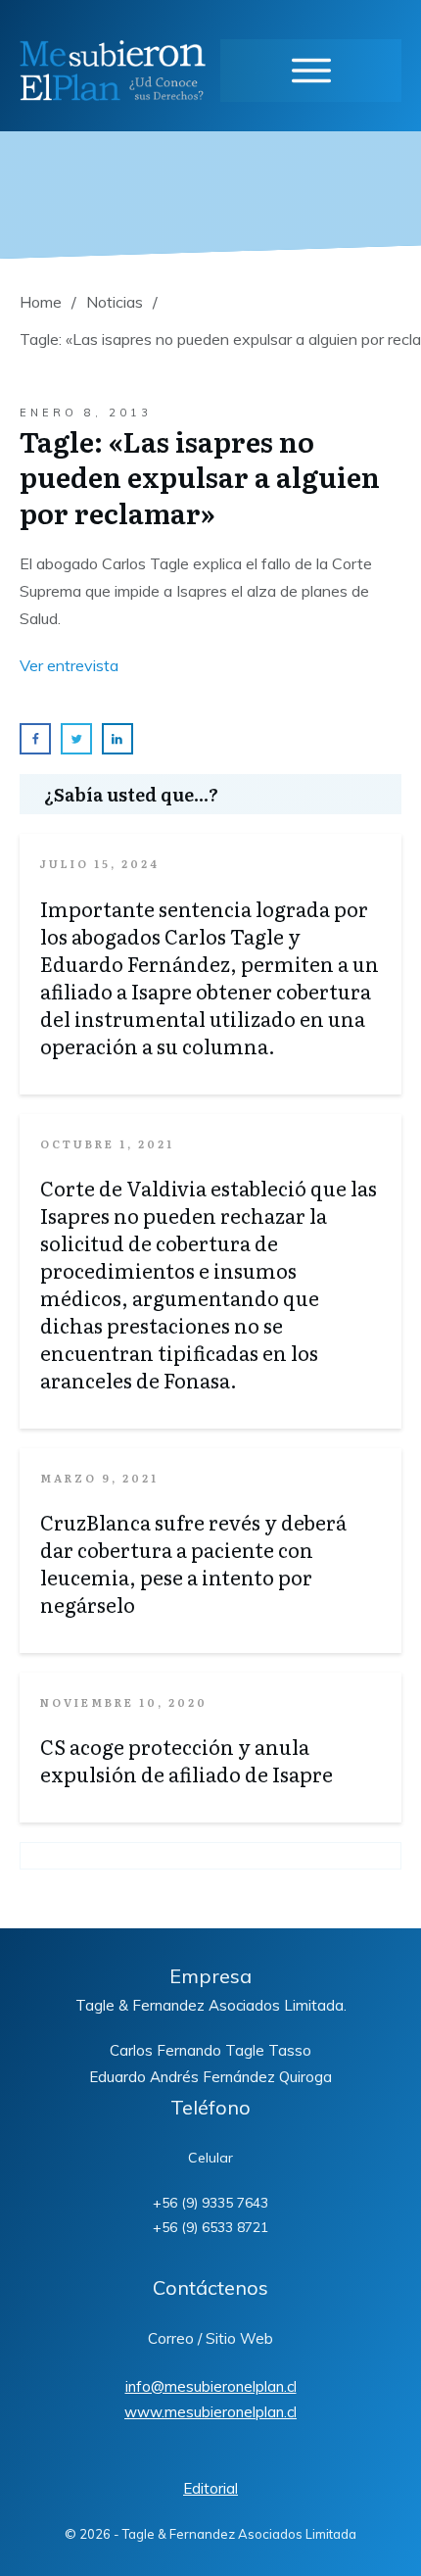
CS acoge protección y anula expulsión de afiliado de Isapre (187, 1760)
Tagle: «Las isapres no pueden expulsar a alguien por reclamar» (200, 477)
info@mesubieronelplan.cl (211, 2386)
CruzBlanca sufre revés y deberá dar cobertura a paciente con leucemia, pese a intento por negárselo (193, 1563)
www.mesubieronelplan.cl (210, 2412)
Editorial (210, 2488)
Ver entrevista (69, 665)
